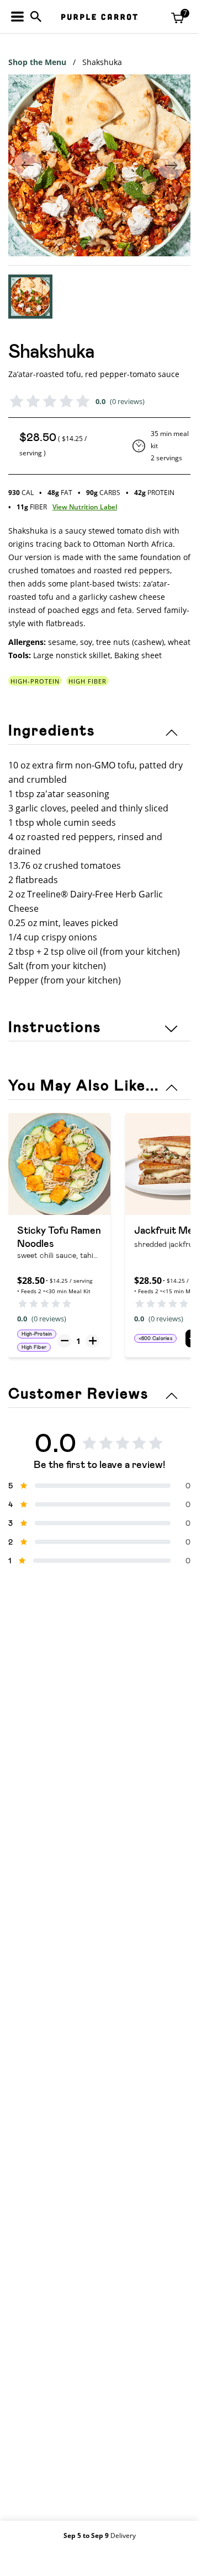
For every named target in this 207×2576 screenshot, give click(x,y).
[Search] (36, 17)
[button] (30, 297)
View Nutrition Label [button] (85, 507)
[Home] (99, 17)
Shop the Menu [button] (37, 62)
